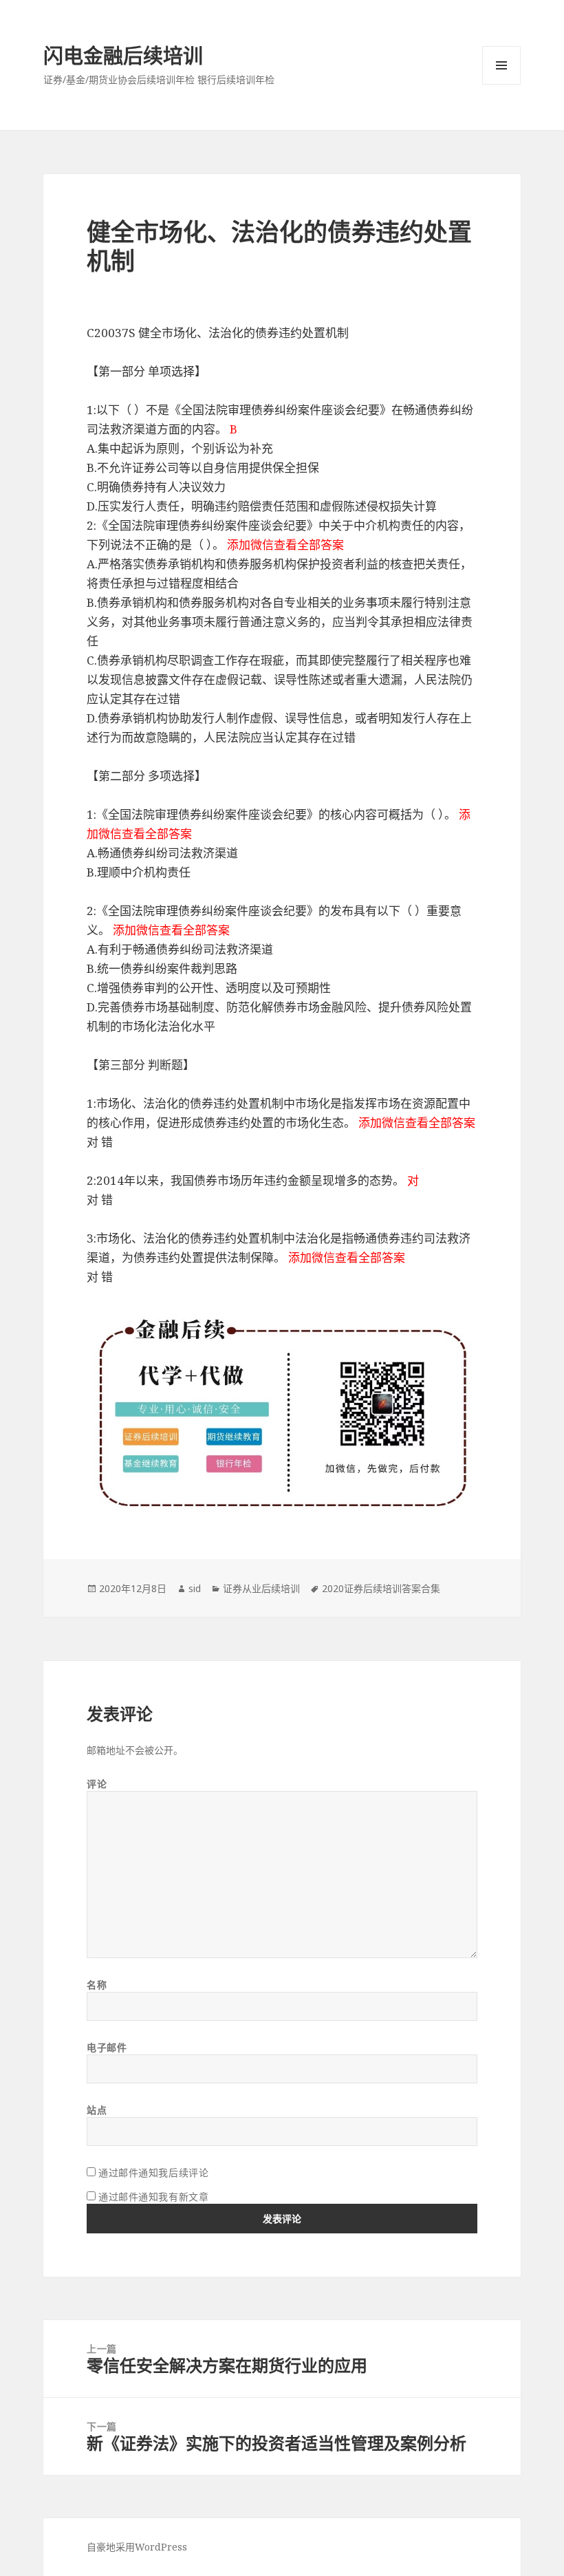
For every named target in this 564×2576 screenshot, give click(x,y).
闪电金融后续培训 (123, 55)
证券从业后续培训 (261, 1588)
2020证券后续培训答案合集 (381, 1588)
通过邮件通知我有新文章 (153, 2197)
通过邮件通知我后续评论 (153, 2172)
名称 (97, 1985)
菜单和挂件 (501, 65)
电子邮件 (107, 2047)
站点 (97, 2110)
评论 (97, 1784)
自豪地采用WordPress (137, 2547)
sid (195, 1588)
